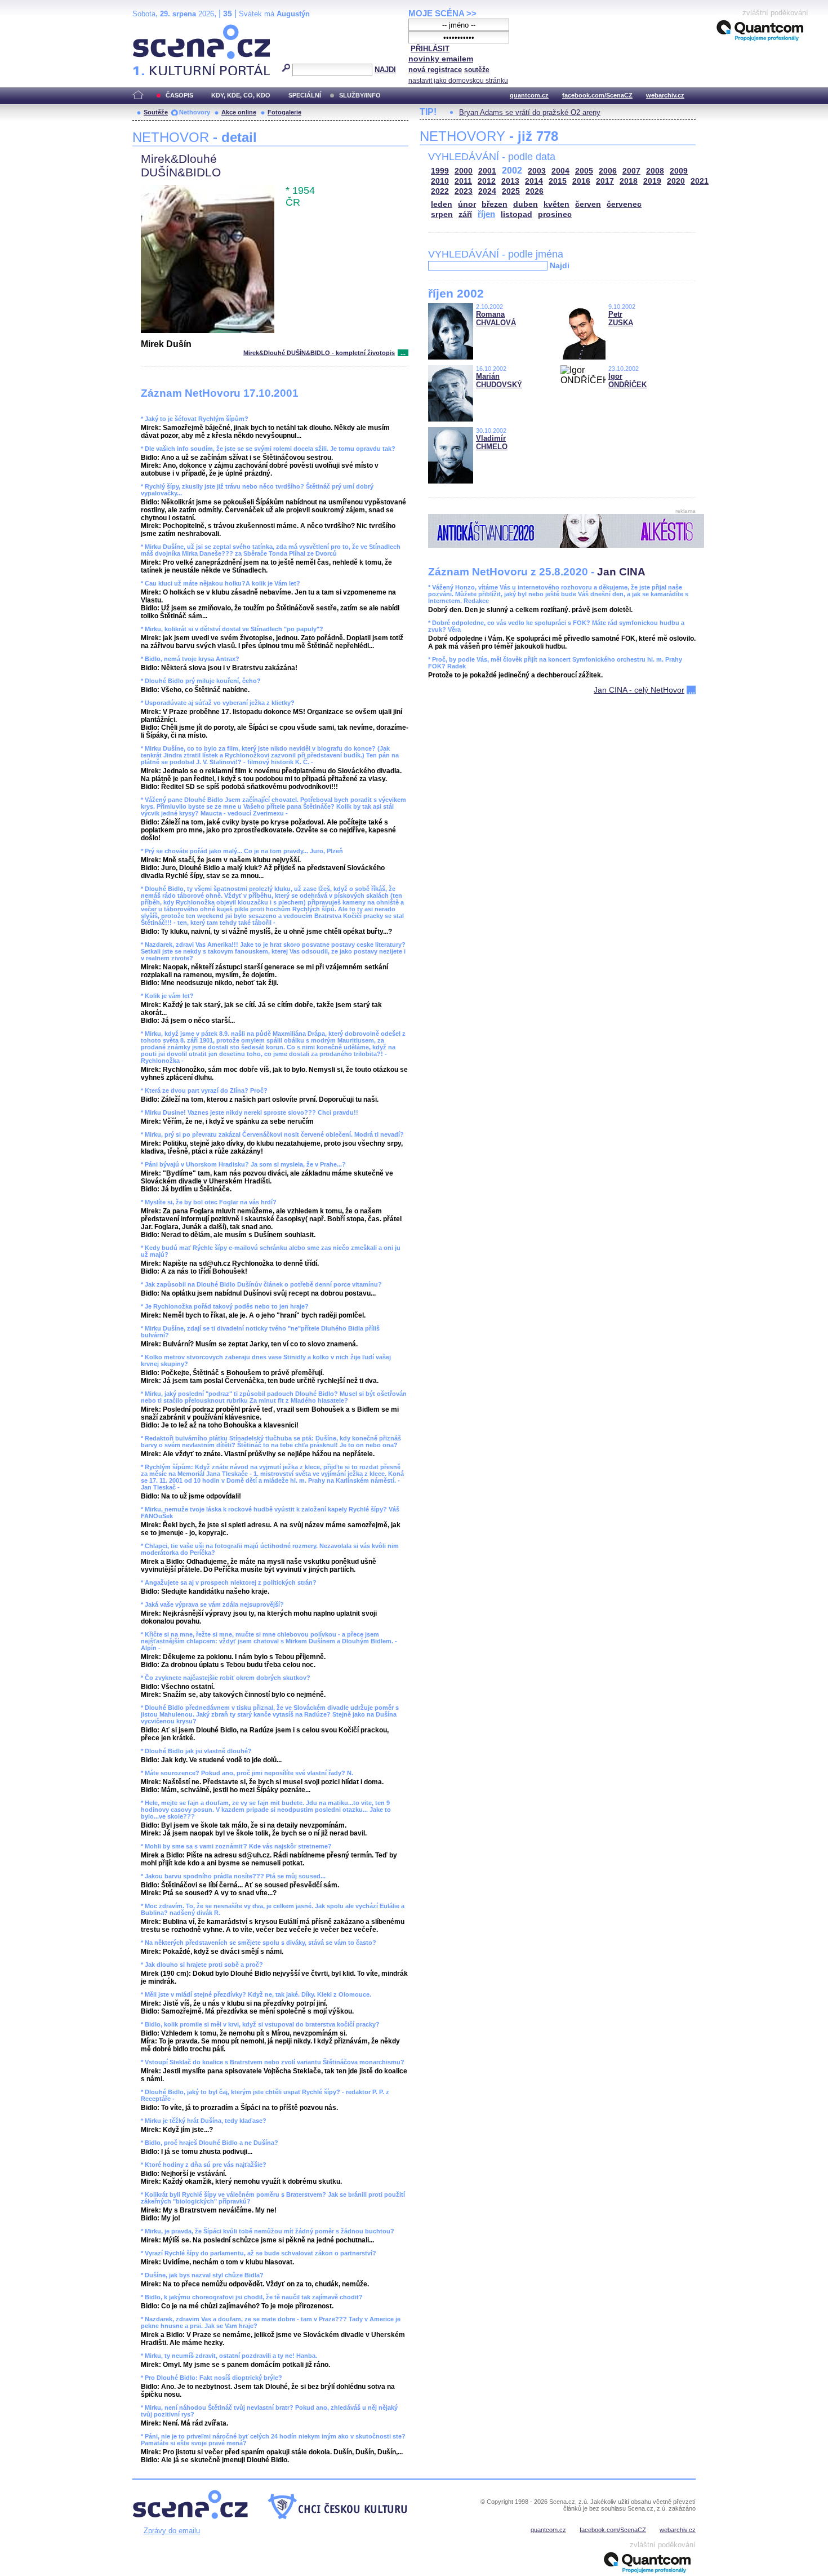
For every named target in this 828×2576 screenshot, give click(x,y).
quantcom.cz (529, 95)
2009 (679, 171)
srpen (442, 214)
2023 (464, 191)
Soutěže (156, 112)
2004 (560, 171)
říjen (486, 214)
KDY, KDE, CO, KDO (241, 95)
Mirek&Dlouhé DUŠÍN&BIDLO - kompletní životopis (319, 353)
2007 (631, 171)
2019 (652, 181)
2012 (487, 181)
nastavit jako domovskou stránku (458, 81)
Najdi (560, 265)
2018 (629, 181)
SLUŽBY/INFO (360, 95)
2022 (440, 191)
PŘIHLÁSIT (430, 49)
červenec (624, 204)
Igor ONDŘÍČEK (627, 380)
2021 (700, 181)
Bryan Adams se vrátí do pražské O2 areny (530, 112)
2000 (464, 171)
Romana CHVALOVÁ (496, 318)
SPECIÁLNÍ (305, 95)
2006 (608, 171)
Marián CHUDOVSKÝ (499, 380)
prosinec (555, 214)
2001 (487, 171)
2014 (534, 181)
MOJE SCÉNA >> (442, 13)
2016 (581, 181)
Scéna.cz (152, 29)
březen (495, 204)
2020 (676, 181)
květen (557, 204)
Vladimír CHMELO (492, 442)
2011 (463, 181)
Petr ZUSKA (621, 318)
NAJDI (385, 70)
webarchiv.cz (665, 95)
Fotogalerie (284, 112)
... (403, 353)
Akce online (239, 112)
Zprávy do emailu (172, 2531)
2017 (605, 181)
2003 (537, 171)
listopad (517, 214)
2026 (535, 191)
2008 (655, 171)
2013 (510, 181)
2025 (511, 191)
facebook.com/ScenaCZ (597, 95)
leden (442, 204)
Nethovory (195, 112)
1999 (440, 171)
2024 (487, 191)
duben (526, 204)
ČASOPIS (179, 95)
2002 (512, 170)
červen (588, 204)
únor (467, 204)
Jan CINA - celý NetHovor (639, 690)
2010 (440, 181)
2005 (584, 171)
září (465, 214)
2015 (558, 181)
